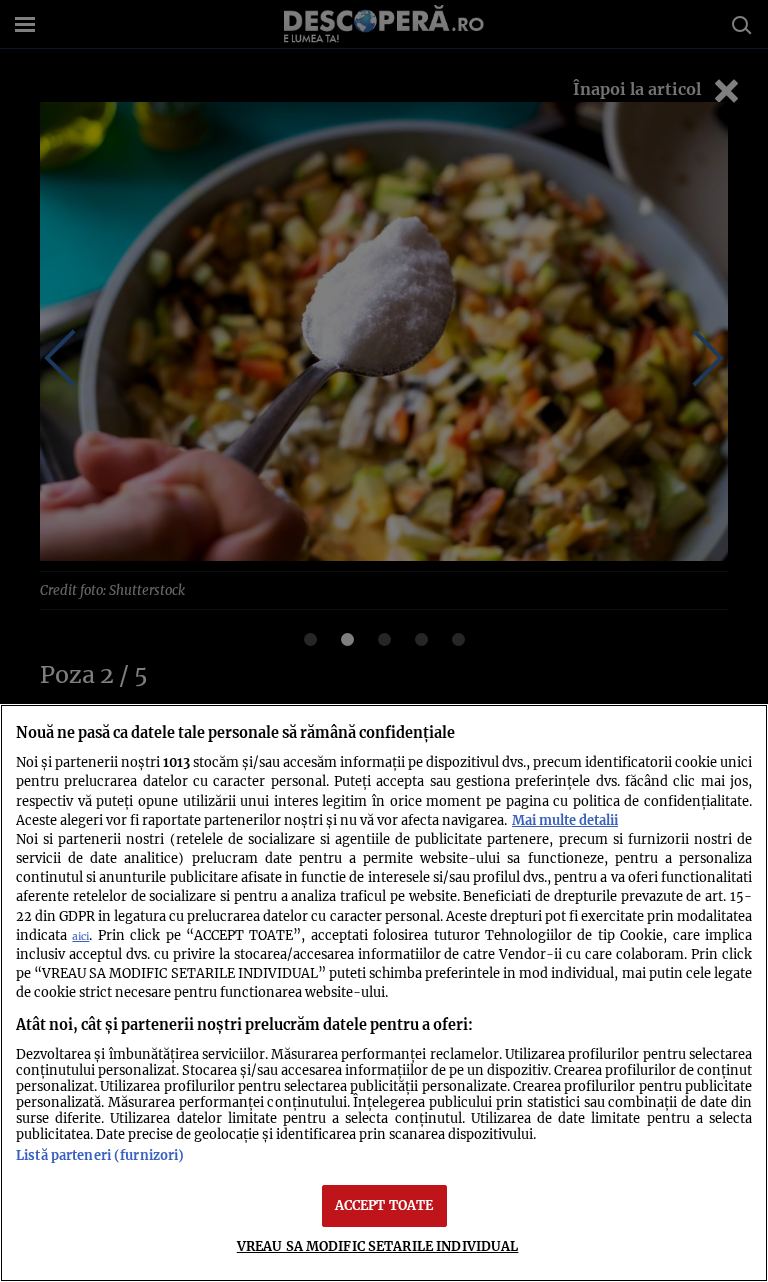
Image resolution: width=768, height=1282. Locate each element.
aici (80, 936)
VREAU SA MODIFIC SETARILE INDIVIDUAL (378, 1246)
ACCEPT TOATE (384, 1205)
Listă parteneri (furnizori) (100, 1155)
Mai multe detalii (565, 820)
